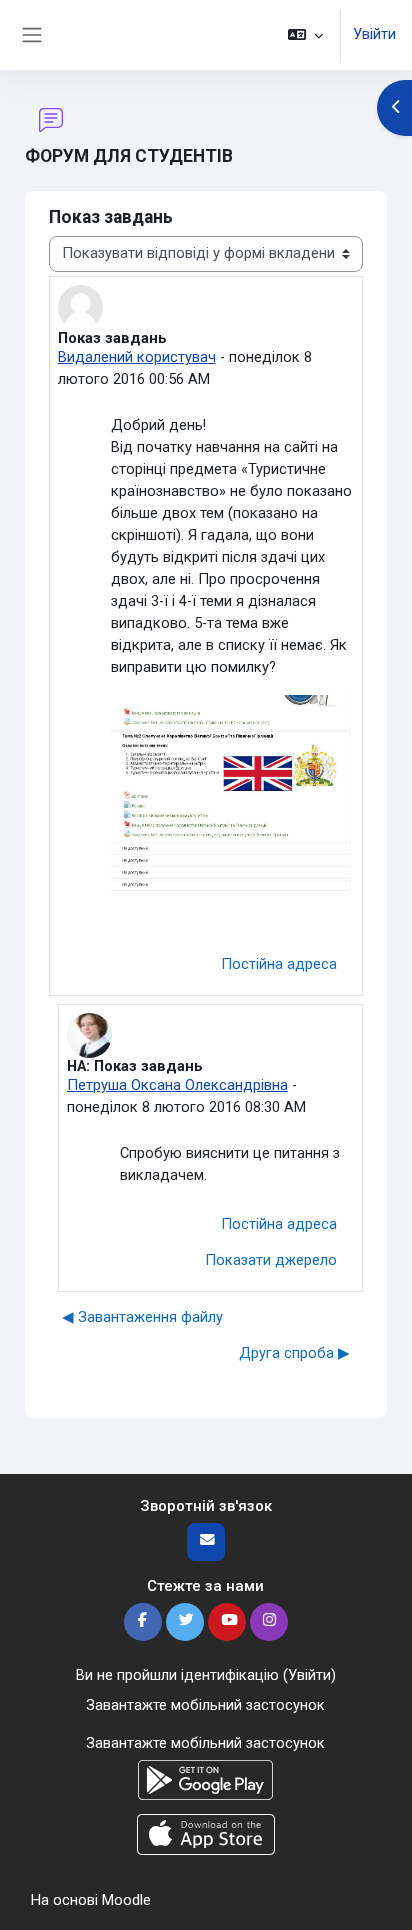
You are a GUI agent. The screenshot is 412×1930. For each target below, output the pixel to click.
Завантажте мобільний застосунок (205, 1705)
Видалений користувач (137, 357)
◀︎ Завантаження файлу (142, 1317)
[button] (305, 35)
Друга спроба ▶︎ (294, 1353)
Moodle (126, 1900)
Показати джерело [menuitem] (271, 1260)
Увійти (374, 34)
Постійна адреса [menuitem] (279, 964)
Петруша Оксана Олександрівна (177, 1085)
